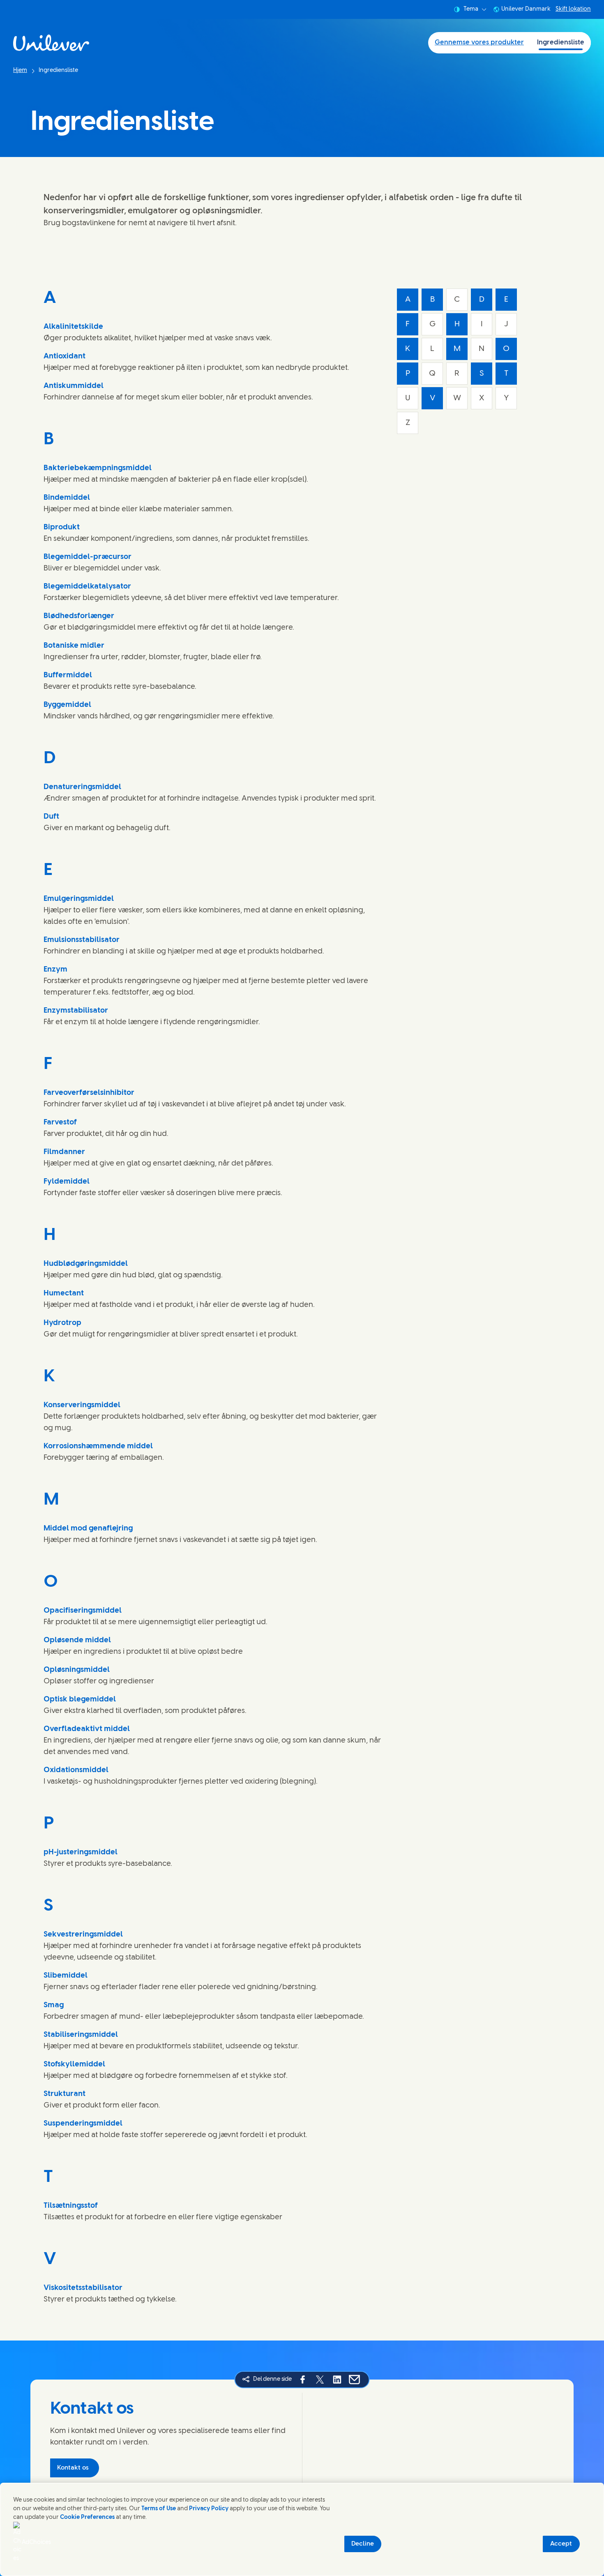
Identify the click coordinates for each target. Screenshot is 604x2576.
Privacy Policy (209, 2509)
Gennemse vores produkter (479, 43)
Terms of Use (159, 2509)
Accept (561, 2544)
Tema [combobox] (471, 9)
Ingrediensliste (561, 43)
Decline (363, 2544)
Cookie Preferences (87, 2517)
